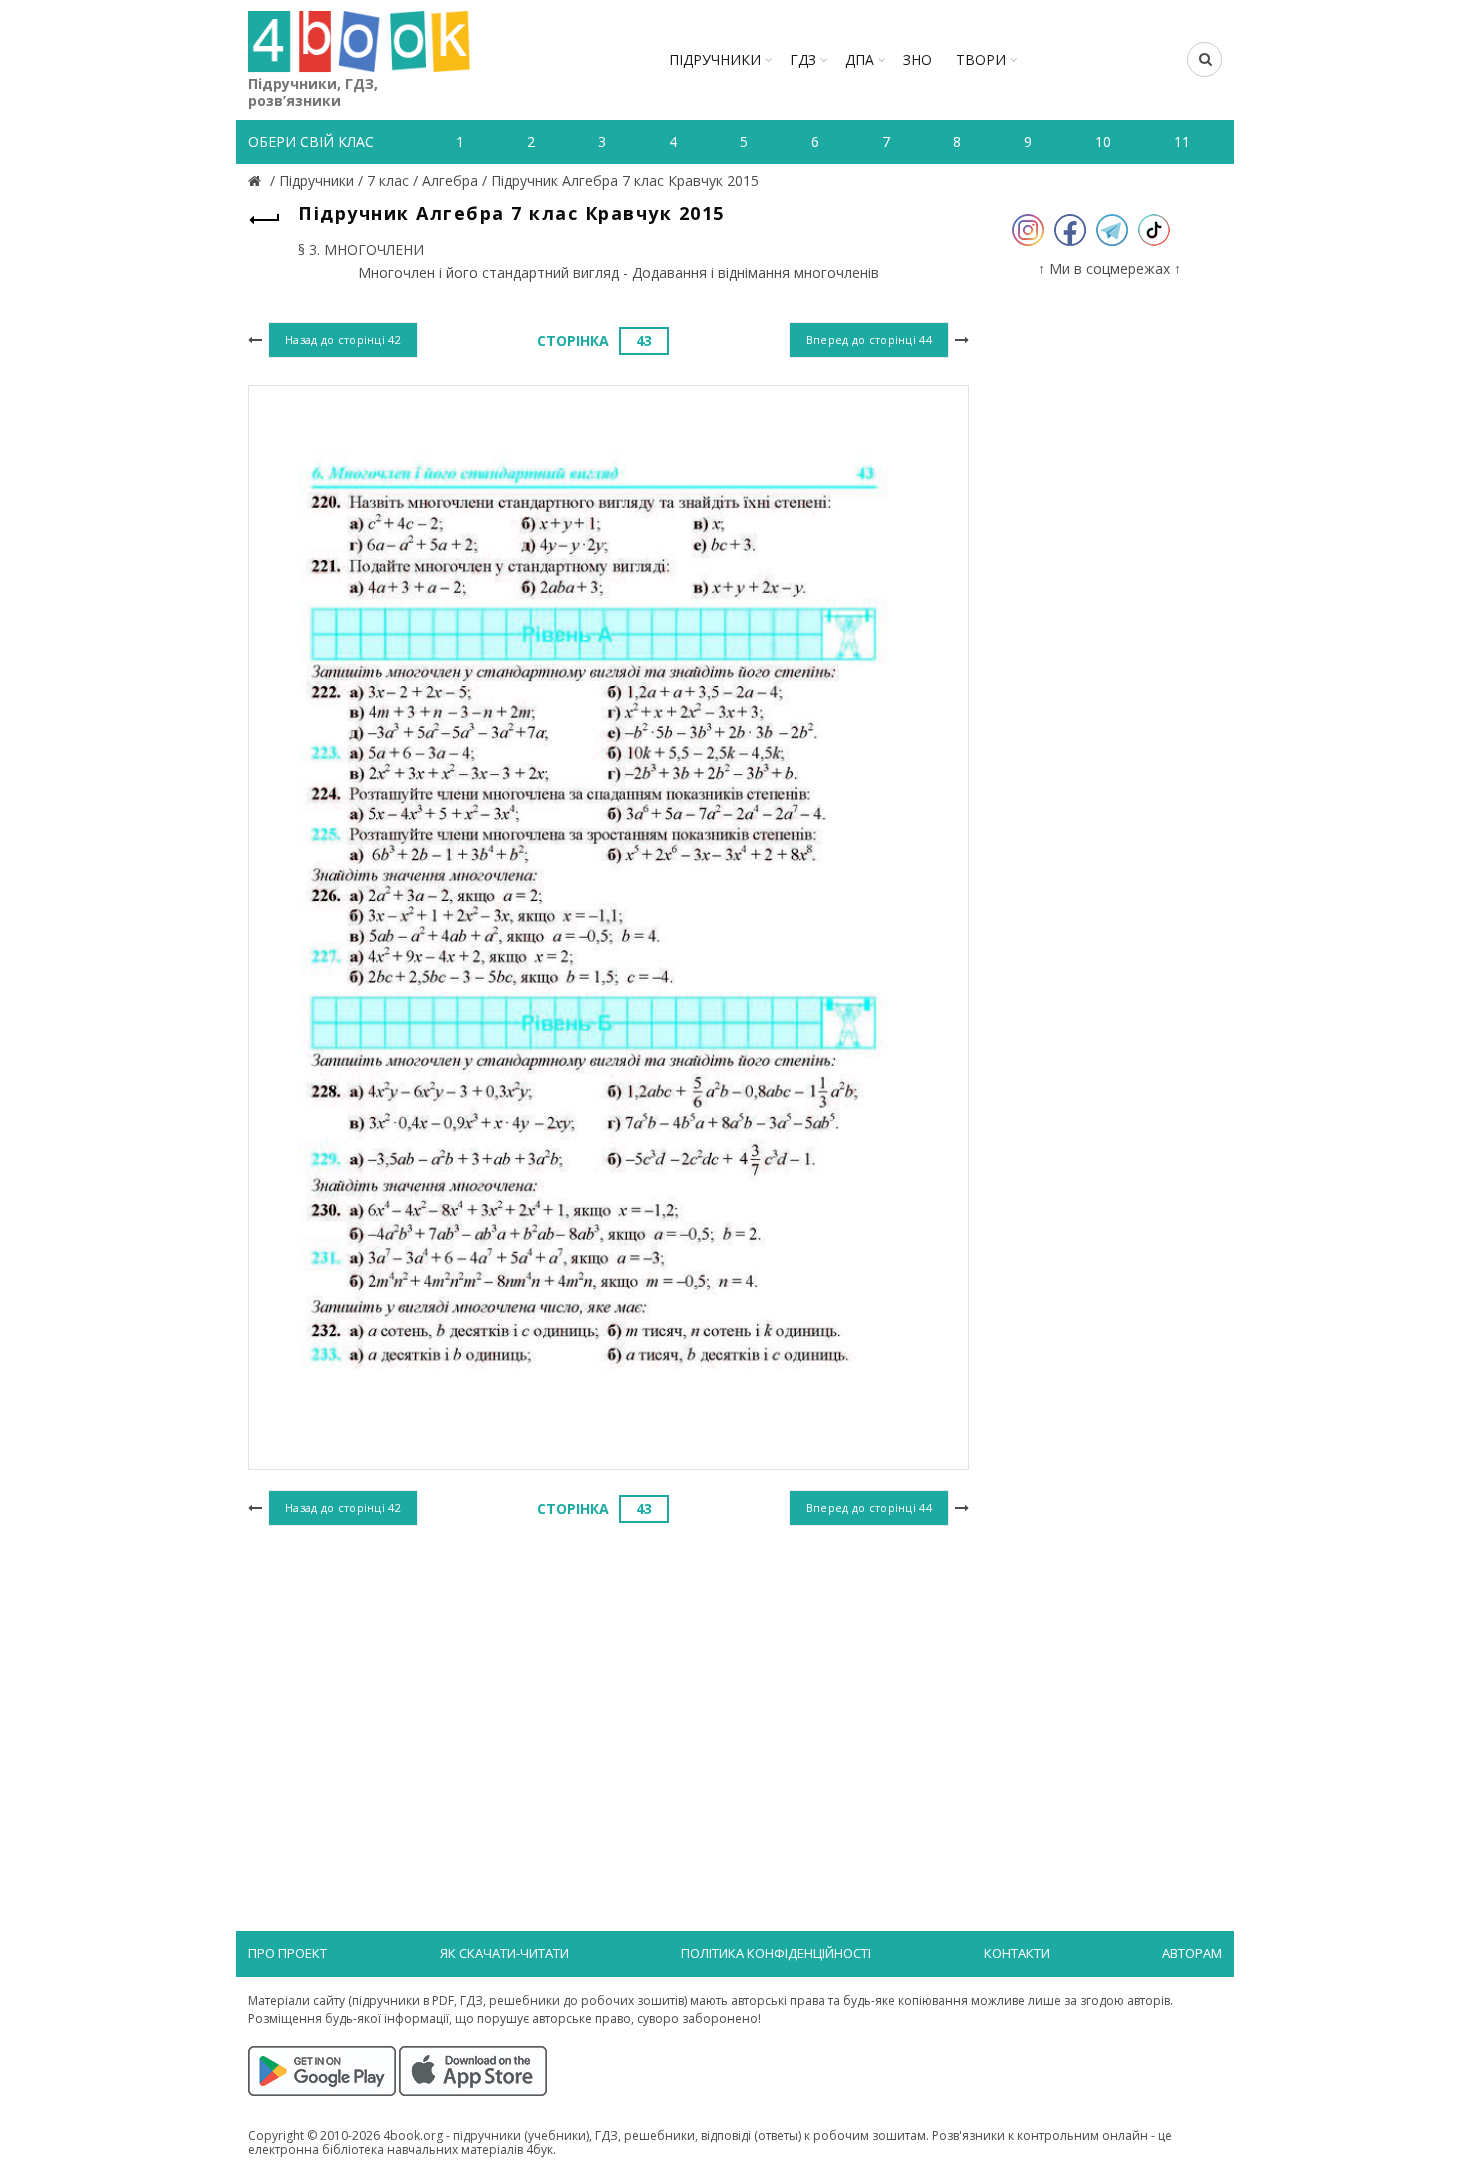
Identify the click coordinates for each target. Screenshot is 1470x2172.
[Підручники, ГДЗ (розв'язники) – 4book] (257, 180)
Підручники (715, 59)
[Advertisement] (608, 1695)
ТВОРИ (981, 59)
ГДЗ (803, 59)
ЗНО (917, 59)
